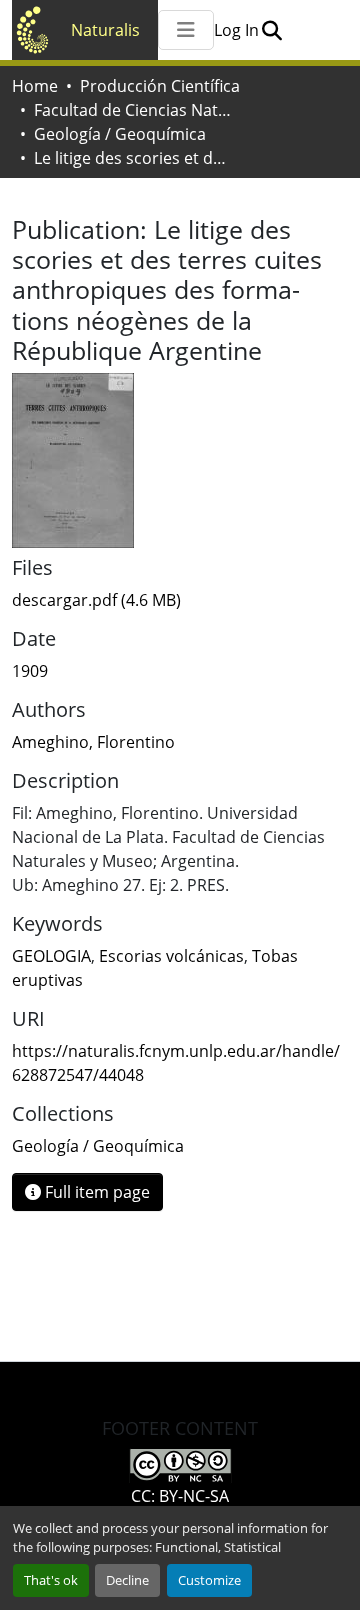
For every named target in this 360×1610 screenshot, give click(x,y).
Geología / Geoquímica (120, 134)
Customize (209, 1580)
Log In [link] (236, 30)
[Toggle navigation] (186, 30)
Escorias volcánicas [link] (171, 956)
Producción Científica (160, 86)
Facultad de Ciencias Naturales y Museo (134, 110)
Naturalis (105, 30)
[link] (180, 600)
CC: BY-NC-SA (180, 1496)
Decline (127, 1580)
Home (35, 86)
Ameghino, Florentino (93, 742)
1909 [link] (30, 671)
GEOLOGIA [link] (51, 956)
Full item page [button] (95, 1192)
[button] (271, 30)
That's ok (51, 1580)
